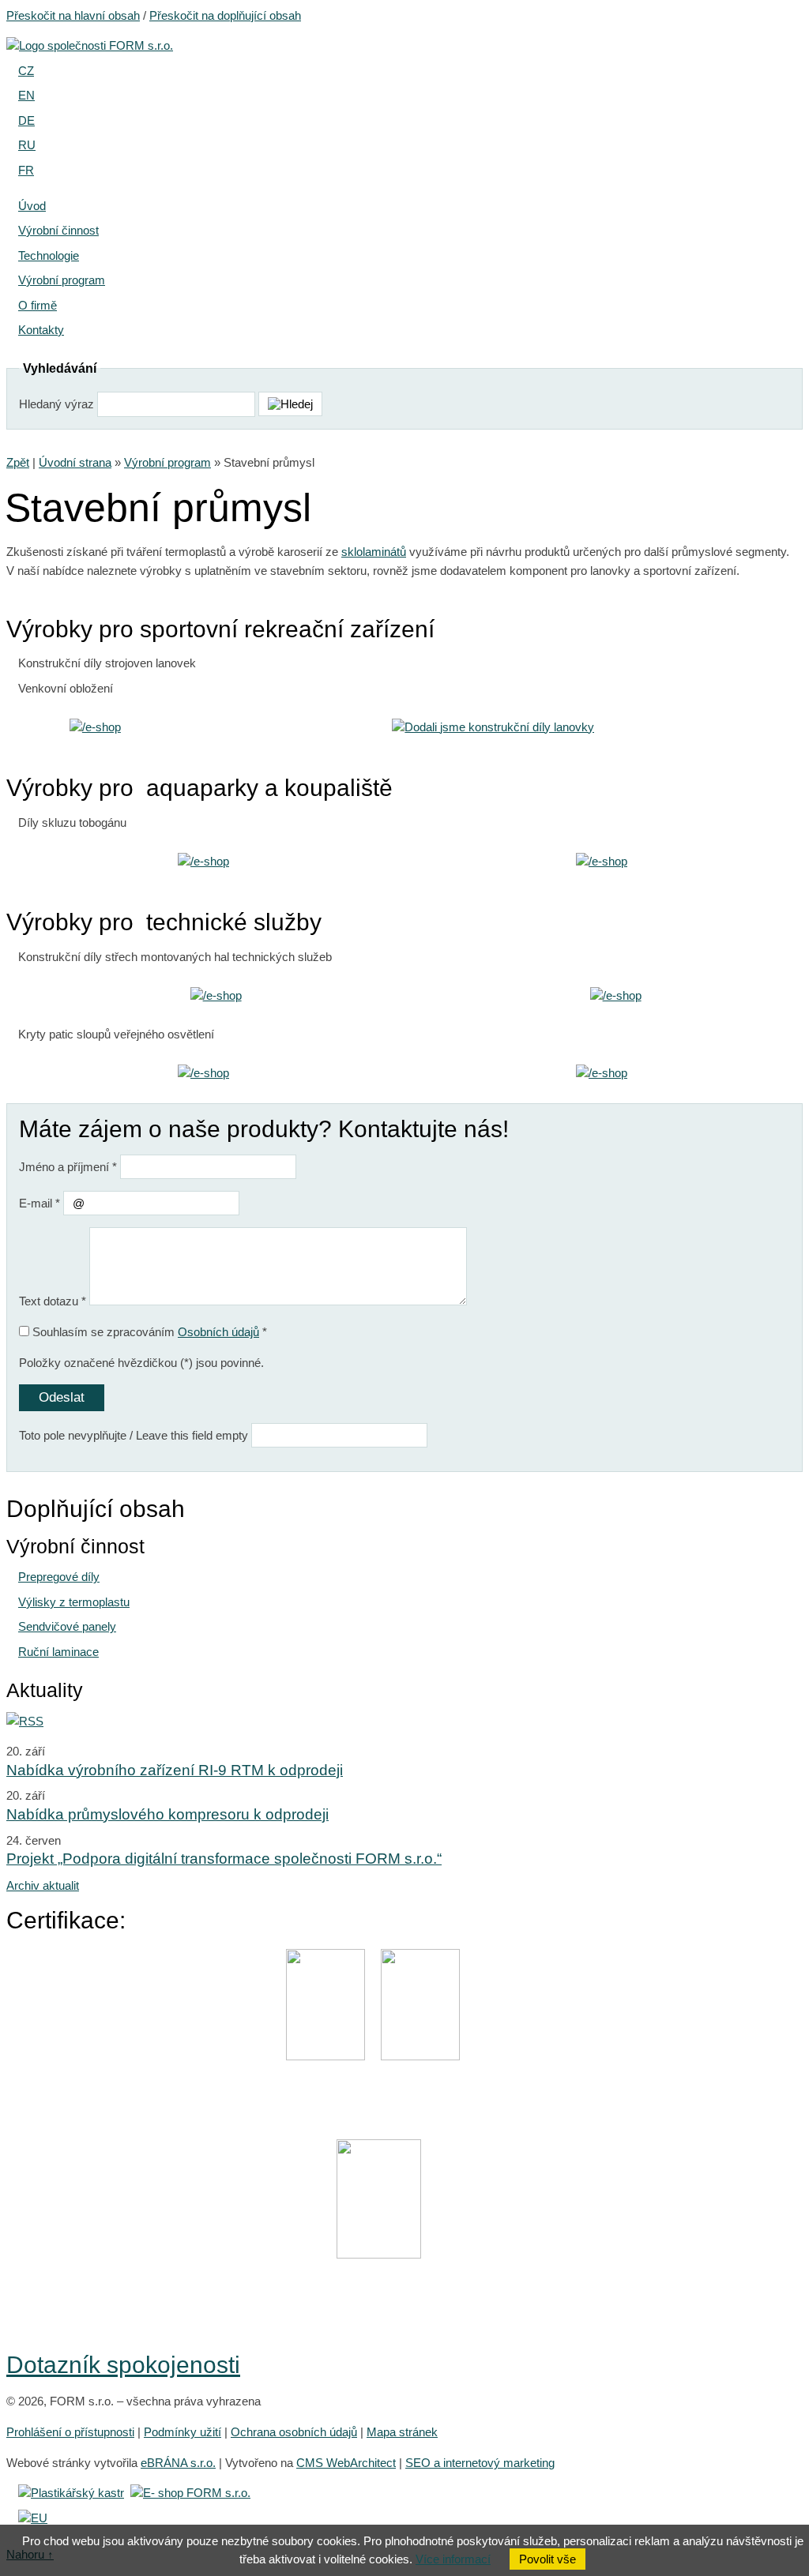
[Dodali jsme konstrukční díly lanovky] (493, 727)
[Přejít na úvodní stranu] (90, 45)
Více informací (453, 2559)
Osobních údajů (218, 1332)
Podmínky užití (182, 2432)
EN (26, 95)
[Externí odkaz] (71, 2493)
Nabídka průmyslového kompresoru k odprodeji (167, 1814)
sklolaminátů (374, 552)
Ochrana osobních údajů (294, 2432)
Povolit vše (547, 2559)
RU (27, 145)
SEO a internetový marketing (480, 2463)
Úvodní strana (75, 462)
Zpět (18, 462)
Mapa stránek (402, 2432)
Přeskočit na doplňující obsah (225, 15)
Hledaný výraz (56, 404)
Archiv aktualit (43, 1885)
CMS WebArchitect (346, 2463)
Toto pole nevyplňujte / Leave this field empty (134, 1435)
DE (26, 120)
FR (26, 170)
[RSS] (25, 1721)
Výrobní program (167, 462)
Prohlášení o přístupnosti (70, 2432)
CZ (26, 71)
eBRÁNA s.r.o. (178, 2463)
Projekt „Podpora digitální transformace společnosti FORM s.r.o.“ (224, 1859)
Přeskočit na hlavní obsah (73, 15)
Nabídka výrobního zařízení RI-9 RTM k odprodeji (175, 1770)
